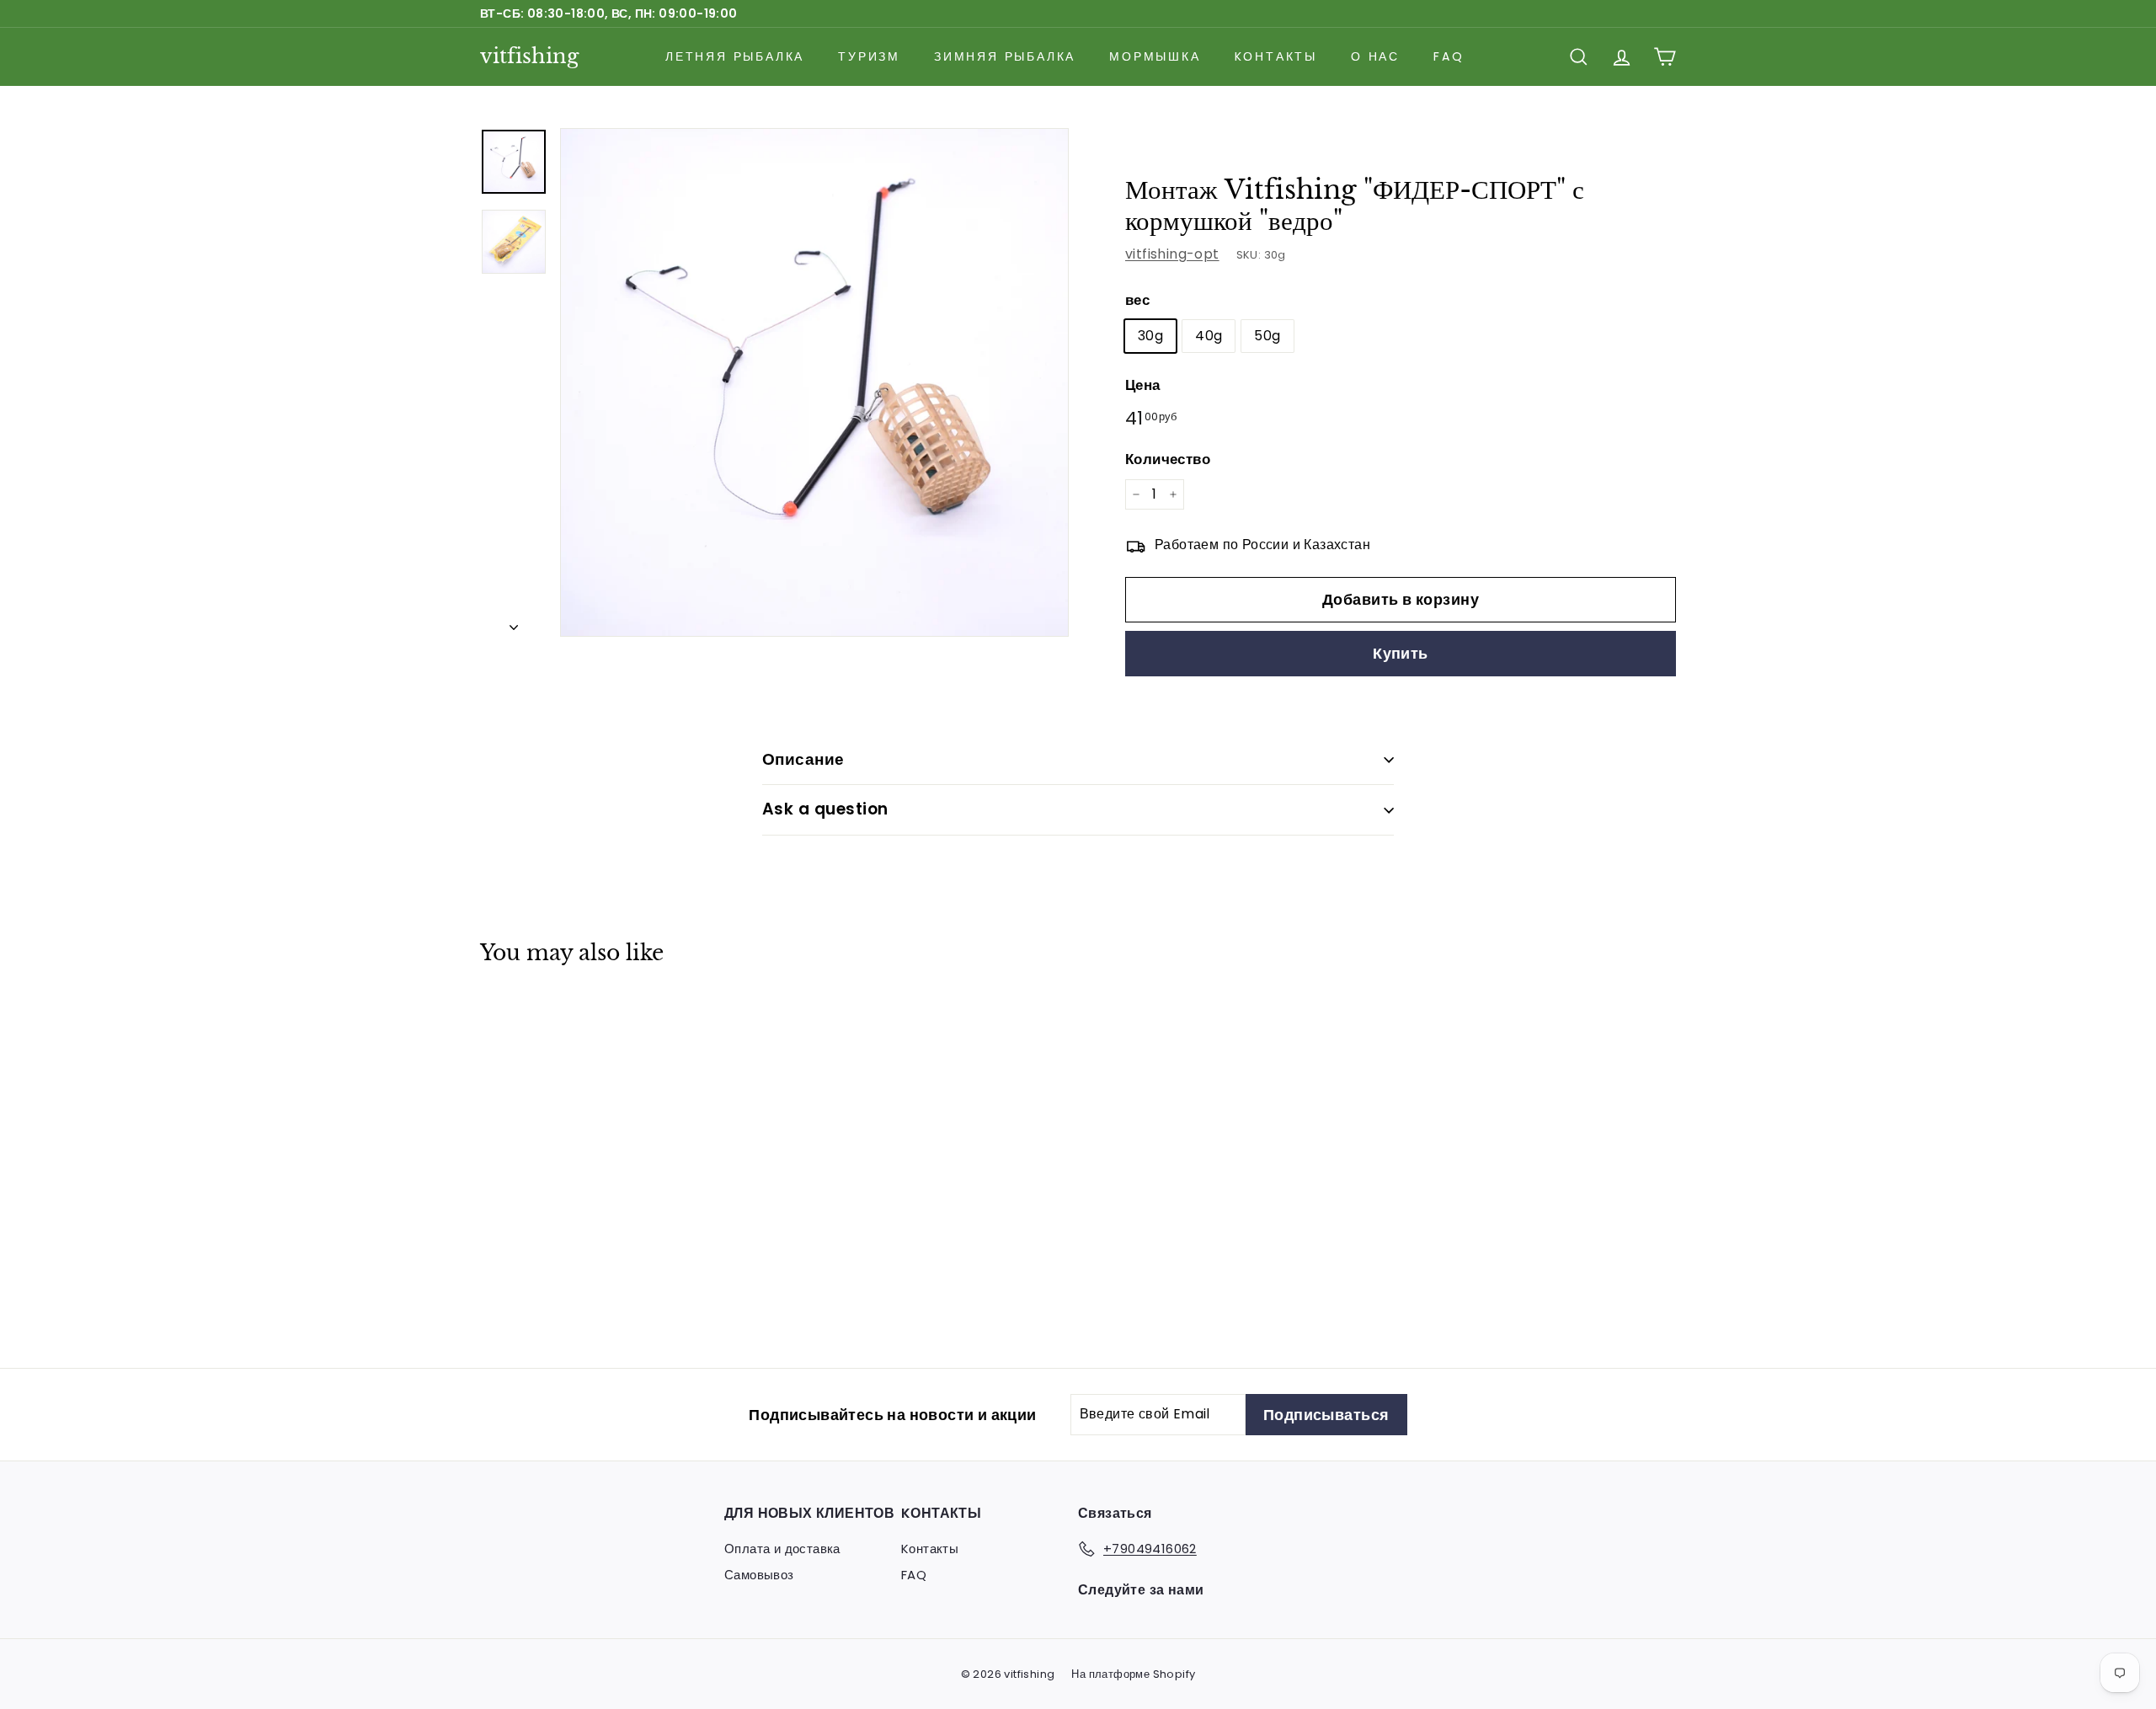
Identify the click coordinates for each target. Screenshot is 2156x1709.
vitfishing (529, 56)
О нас (1375, 56)
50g (1267, 336)
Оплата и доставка (782, 1549)
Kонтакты (1276, 56)
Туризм (869, 56)
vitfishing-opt (1172, 254)
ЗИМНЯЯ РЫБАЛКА (1005, 56)
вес (1137, 300)
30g (1150, 336)
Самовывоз (759, 1575)
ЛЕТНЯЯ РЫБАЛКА (735, 56)
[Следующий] (514, 622)
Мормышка (1155, 56)
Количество (1168, 459)
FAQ (1449, 56)
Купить (1401, 653)
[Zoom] (814, 382)
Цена (1143, 385)
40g (1209, 336)
